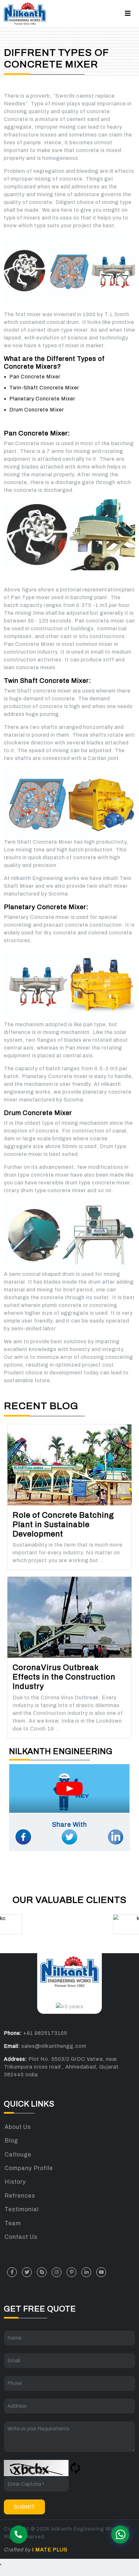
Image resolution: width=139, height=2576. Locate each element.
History (15, 2182)
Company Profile (29, 2168)
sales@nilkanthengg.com (54, 2046)
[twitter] (27, 2272)
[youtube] (101, 2272)
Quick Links (29, 2104)
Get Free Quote (40, 2309)
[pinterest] (71, 2272)
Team (13, 2223)
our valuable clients (70, 1900)
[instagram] (57, 2272)
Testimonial (22, 2209)
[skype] (42, 2272)
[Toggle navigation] (128, 13)
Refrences (20, 2196)
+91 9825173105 (45, 2033)
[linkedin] (86, 2272)
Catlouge (18, 2155)
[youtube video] (69, 1784)
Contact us (21, 2237)
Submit (24, 2507)
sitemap (50, 2538)
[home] (25, 14)
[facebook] (12, 2272)
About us (18, 2127)
